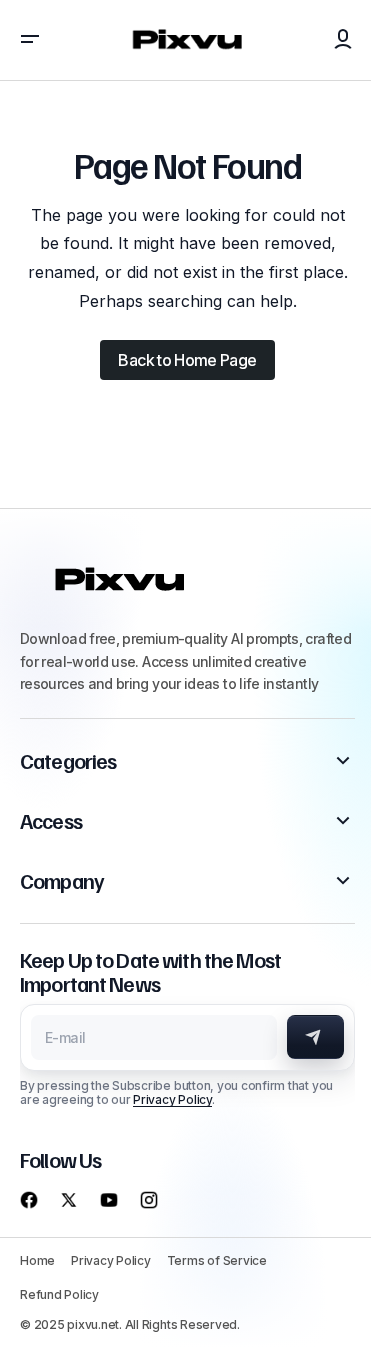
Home (37, 1260)
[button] (30, 40)
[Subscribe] (315, 1037)
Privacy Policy (172, 1099)
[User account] (343, 40)
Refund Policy (59, 1294)
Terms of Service (217, 1260)
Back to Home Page (187, 360)
